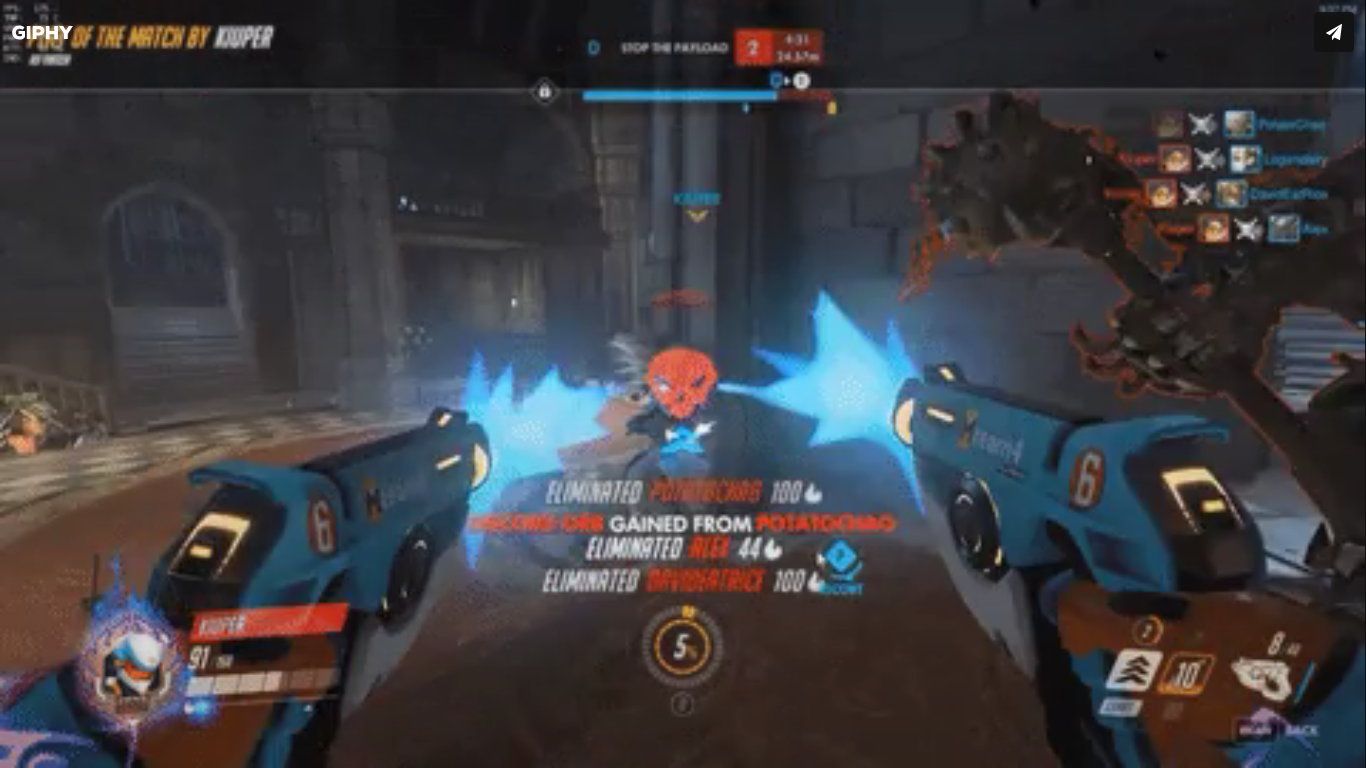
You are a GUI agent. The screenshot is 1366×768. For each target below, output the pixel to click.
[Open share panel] (1334, 32)
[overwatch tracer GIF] (683, 384)
